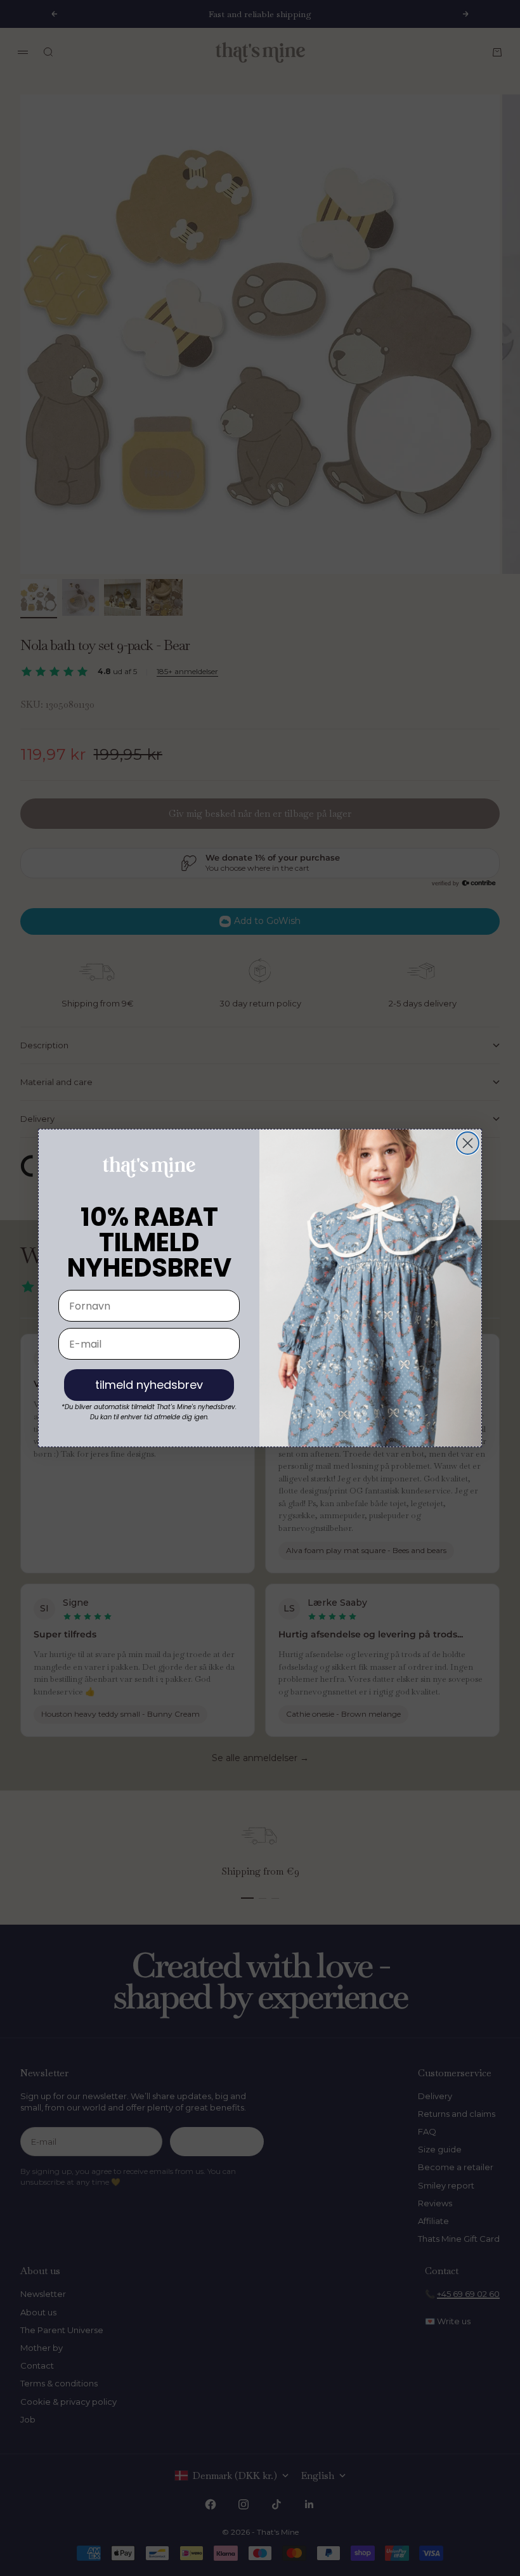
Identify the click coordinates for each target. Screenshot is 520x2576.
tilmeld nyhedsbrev (149, 1385)
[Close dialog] (468, 1143)
